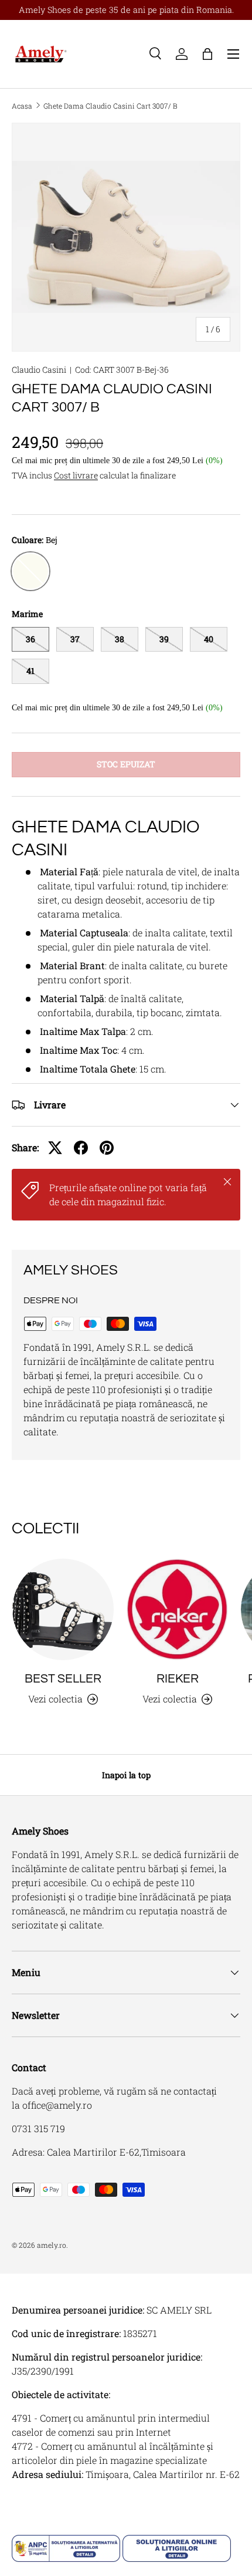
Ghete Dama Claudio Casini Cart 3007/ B (110, 106)
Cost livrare (76, 475)
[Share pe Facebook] (81, 1148)
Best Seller (63, 1679)
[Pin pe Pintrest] (107, 1148)
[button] (207, 54)
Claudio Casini (39, 370)
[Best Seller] (63, 1609)
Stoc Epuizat (126, 764)
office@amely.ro (57, 2105)
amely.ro (52, 2245)
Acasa (22, 106)
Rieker (178, 1679)
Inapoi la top (126, 1775)
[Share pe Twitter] (55, 1148)
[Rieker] (177, 1609)
